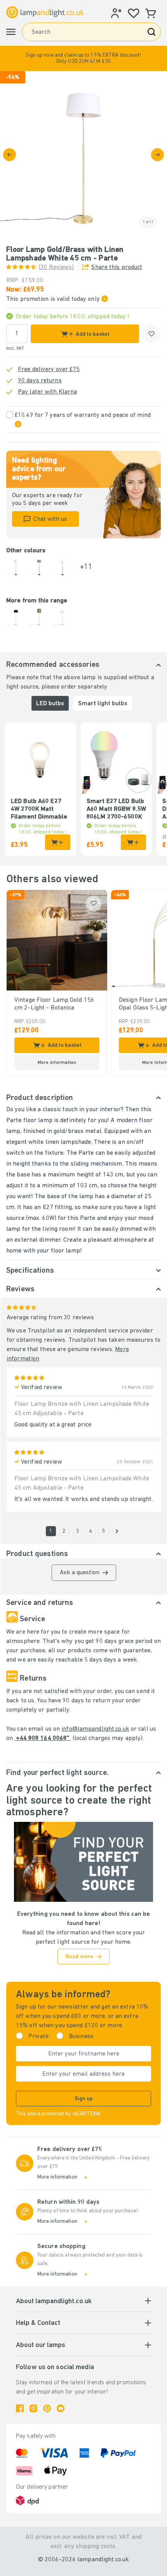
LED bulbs (50, 704)
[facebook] (20, 2408)
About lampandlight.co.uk (54, 2302)
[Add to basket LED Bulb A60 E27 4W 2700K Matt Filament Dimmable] (58, 842)
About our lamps (41, 2345)
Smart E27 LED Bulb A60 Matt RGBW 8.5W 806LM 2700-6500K (116, 809)
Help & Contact (38, 2323)
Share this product (117, 267)
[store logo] (45, 12)
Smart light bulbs (103, 704)
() (56, 267)
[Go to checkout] (157, 155)
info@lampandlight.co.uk (95, 1729)
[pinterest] (47, 2408)
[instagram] (33, 2408)
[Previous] (10, 155)
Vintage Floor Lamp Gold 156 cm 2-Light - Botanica (54, 1004)
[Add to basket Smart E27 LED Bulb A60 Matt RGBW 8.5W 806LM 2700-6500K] (133, 842)
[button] (83, 58)
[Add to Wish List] (151, 334)
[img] (83, 154)
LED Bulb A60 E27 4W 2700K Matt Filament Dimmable (39, 809)
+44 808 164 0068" (43, 1738)
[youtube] (61, 2408)
